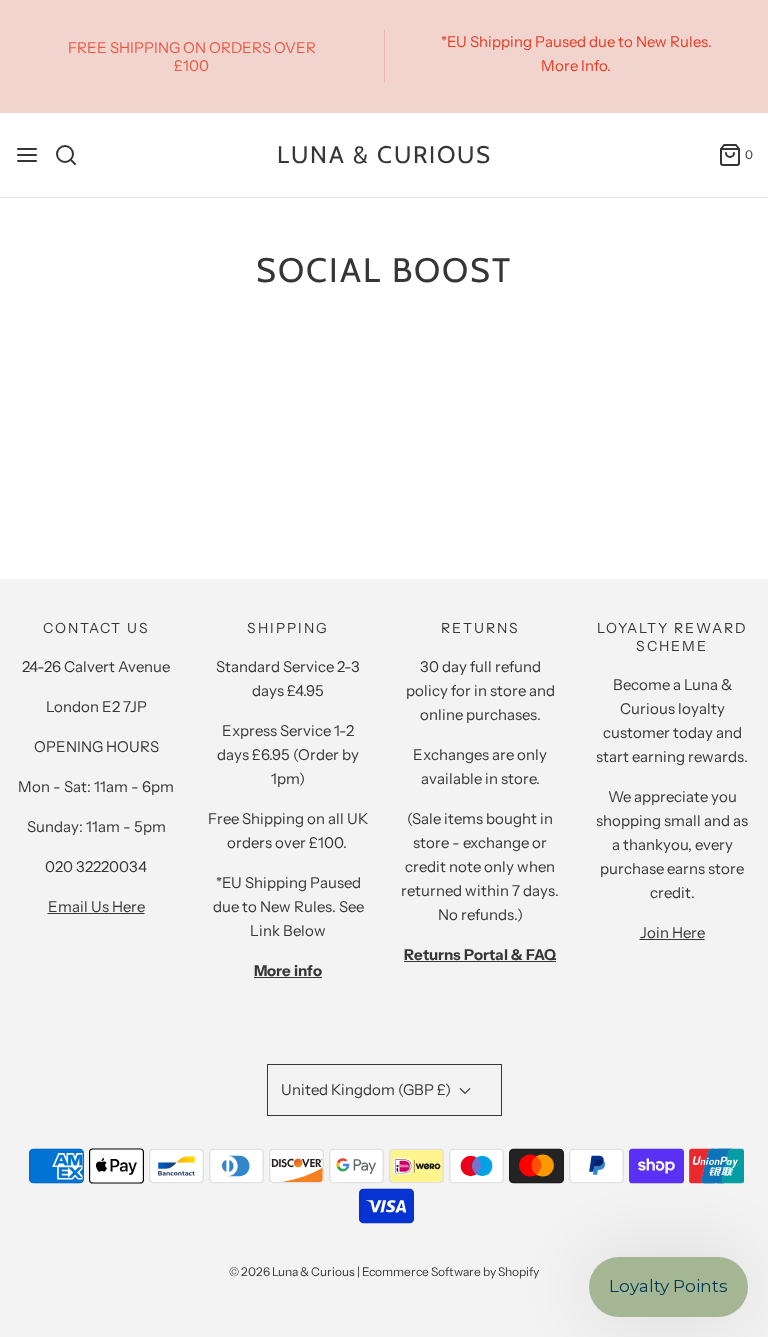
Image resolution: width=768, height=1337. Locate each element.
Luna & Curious (384, 155)
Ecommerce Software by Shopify (450, 1271)
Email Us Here (96, 906)
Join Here (672, 932)
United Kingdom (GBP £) (367, 1089)
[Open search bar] (73, 155)
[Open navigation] (27, 155)
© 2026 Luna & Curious (292, 1271)
